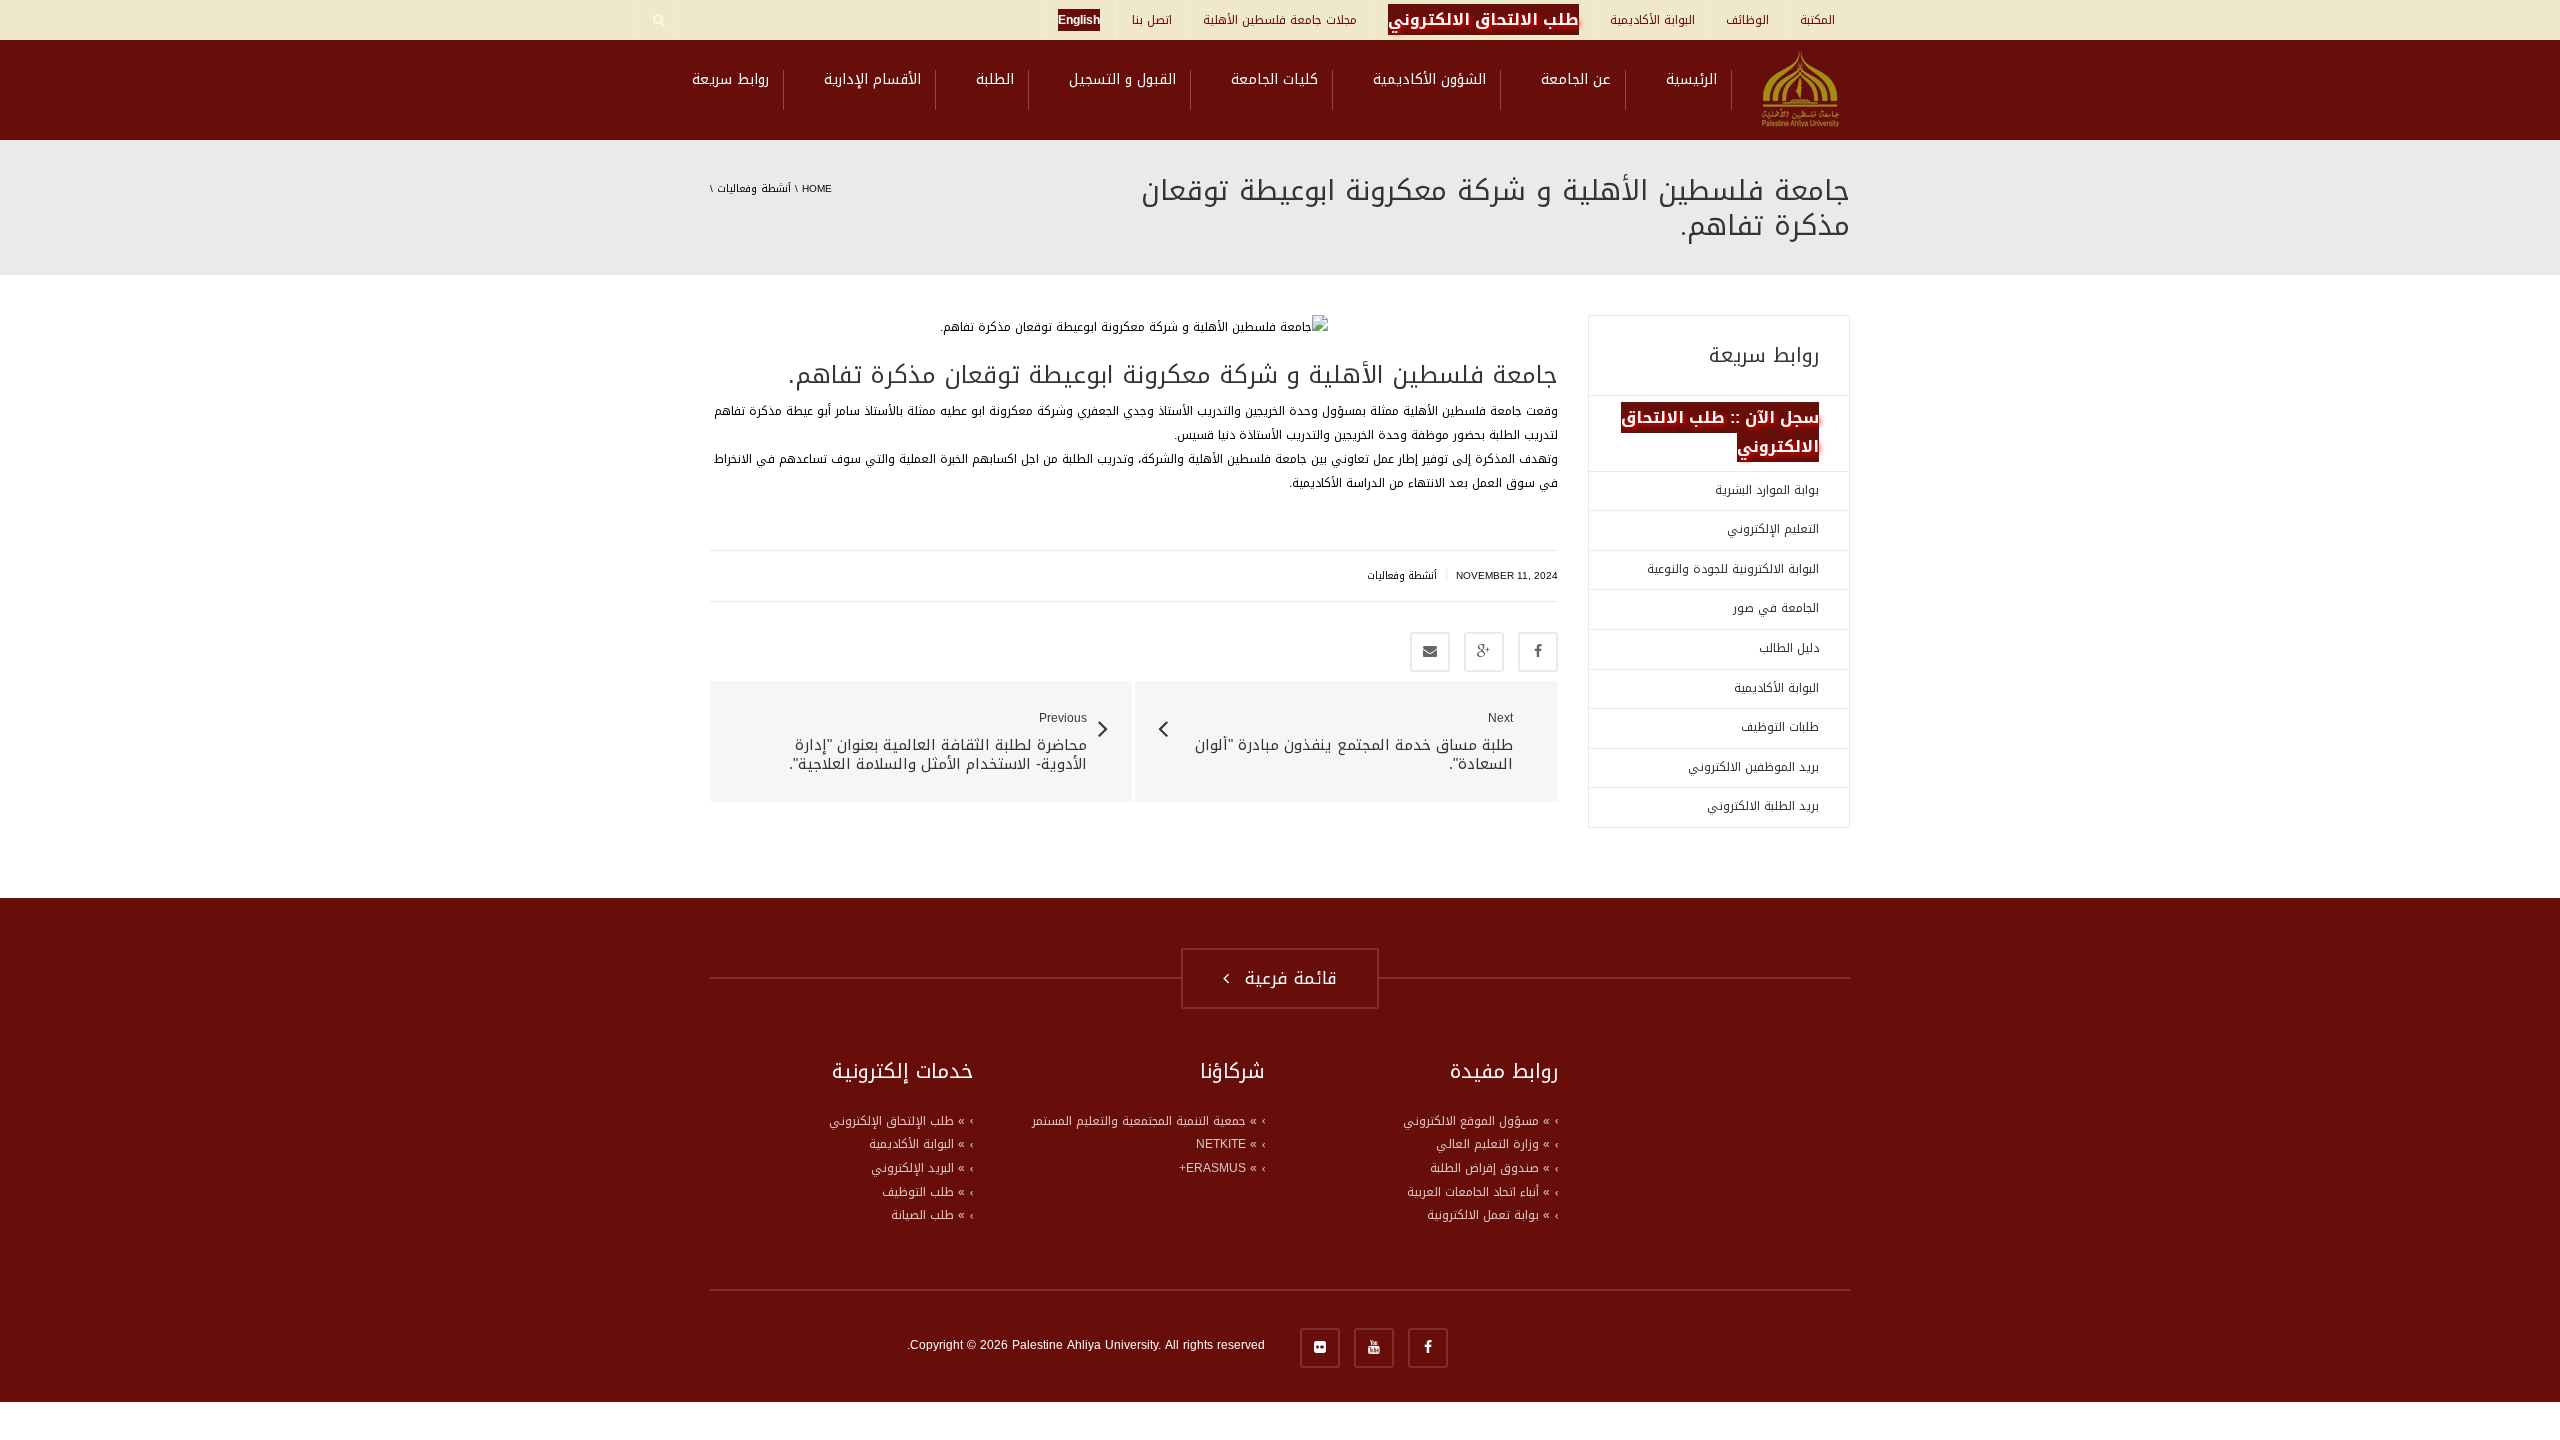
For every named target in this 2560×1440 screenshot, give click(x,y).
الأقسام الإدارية (872, 79)
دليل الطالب (1789, 648)
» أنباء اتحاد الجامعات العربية (1478, 1192)
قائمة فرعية (1285, 978)
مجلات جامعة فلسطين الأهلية (1280, 20)
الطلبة (995, 79)
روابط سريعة (730, 79)
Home (817, 188)
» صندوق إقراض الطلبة (1490, 1168)
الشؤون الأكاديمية (1429, 79)
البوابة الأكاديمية (1652, 20)
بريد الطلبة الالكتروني (1763, 806)
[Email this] (1430, 652)
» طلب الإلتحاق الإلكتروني (897, 1121)
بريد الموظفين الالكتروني (1753, 767)
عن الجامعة (1576, 79)
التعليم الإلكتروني (1773, 529)
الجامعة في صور (1776, 608)
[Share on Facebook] (1538, 652)
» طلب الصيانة (928, 1215)
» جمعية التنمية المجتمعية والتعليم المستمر (1144, 1121)
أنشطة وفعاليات (754, 188)
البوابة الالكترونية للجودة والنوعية (1733, 569)
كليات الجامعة (1274, 79)
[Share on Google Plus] (1484, 652)
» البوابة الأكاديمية (917, 1144)
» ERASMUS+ (1218, 1168)
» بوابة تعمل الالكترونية (1488, 1215)
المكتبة (1817, 20)
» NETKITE (1226, 1144)
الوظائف (1747, 20)
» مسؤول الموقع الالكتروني (1476, 1121)
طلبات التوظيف (1780, 727)
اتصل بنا (1152, 20)
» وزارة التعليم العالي (1493, 1144)
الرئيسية (1691, 79)
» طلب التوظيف (923, 1192)
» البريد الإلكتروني (918, 1168)
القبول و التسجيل (1122, 79)
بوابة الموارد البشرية (1767, 490)
